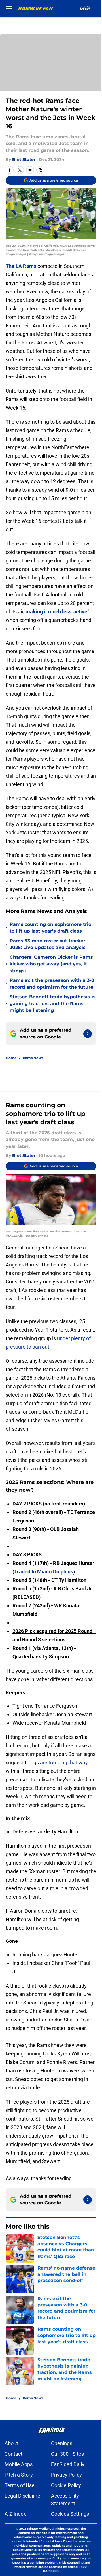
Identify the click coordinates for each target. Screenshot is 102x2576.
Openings (62, 2443)
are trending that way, (64, 1763)
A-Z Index (15, 2514)
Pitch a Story (19, 2475)
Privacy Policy (66, 2475)
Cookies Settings (70, 2514)
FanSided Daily (68, 2464)
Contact (13, 2454)
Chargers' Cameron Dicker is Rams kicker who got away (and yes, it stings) (51, 964)
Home (11, 1058)
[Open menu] (9, 8)
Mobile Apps (19, 2464)
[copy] (40, 170)
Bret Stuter (24, 159)
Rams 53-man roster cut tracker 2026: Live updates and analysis (48, 944)
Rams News (33, 1058)
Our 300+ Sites (67, 2454)
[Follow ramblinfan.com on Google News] (88, 1034)
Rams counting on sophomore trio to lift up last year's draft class (50, 928)
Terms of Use (20, 2485)
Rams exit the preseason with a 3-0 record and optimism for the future (52, 984)
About (11, 2443)
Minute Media (37, 2529)
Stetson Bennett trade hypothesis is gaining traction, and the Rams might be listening (53, 1004)
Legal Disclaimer (23, 2496)
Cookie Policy (66, 2485)
